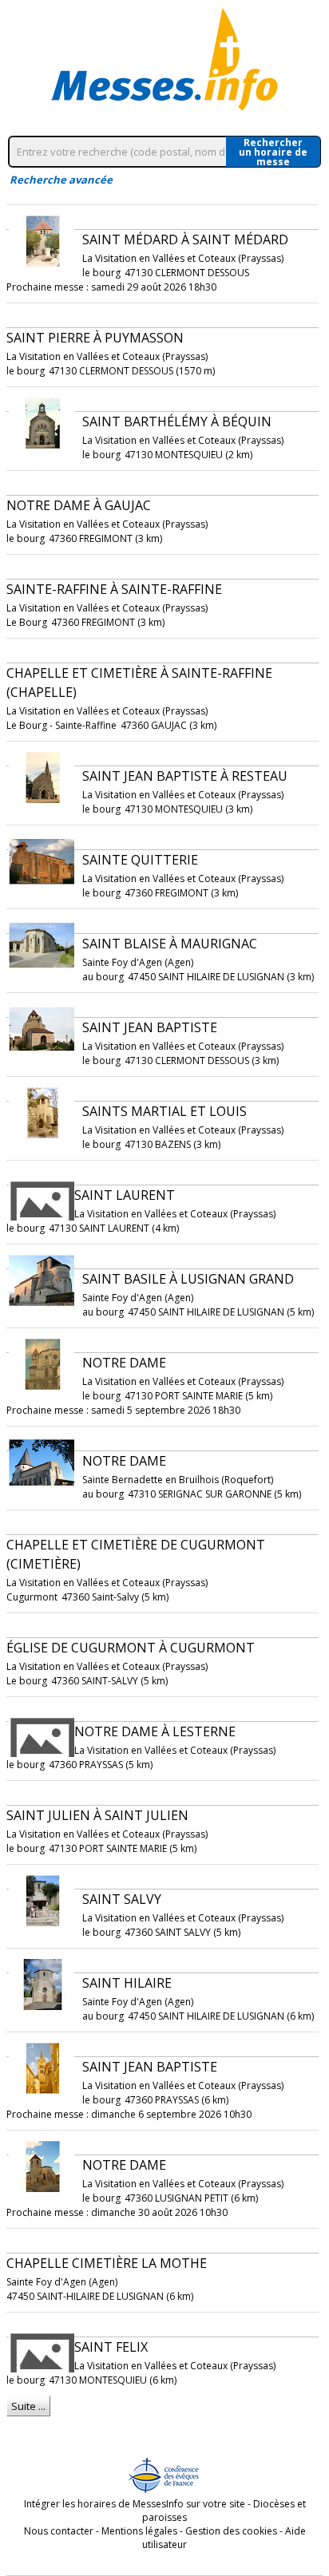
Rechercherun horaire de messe (273, 152)
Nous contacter (59, 2531)
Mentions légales (139, 2531)
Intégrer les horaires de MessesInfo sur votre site (135, 2504)
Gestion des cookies (231, 2531)
